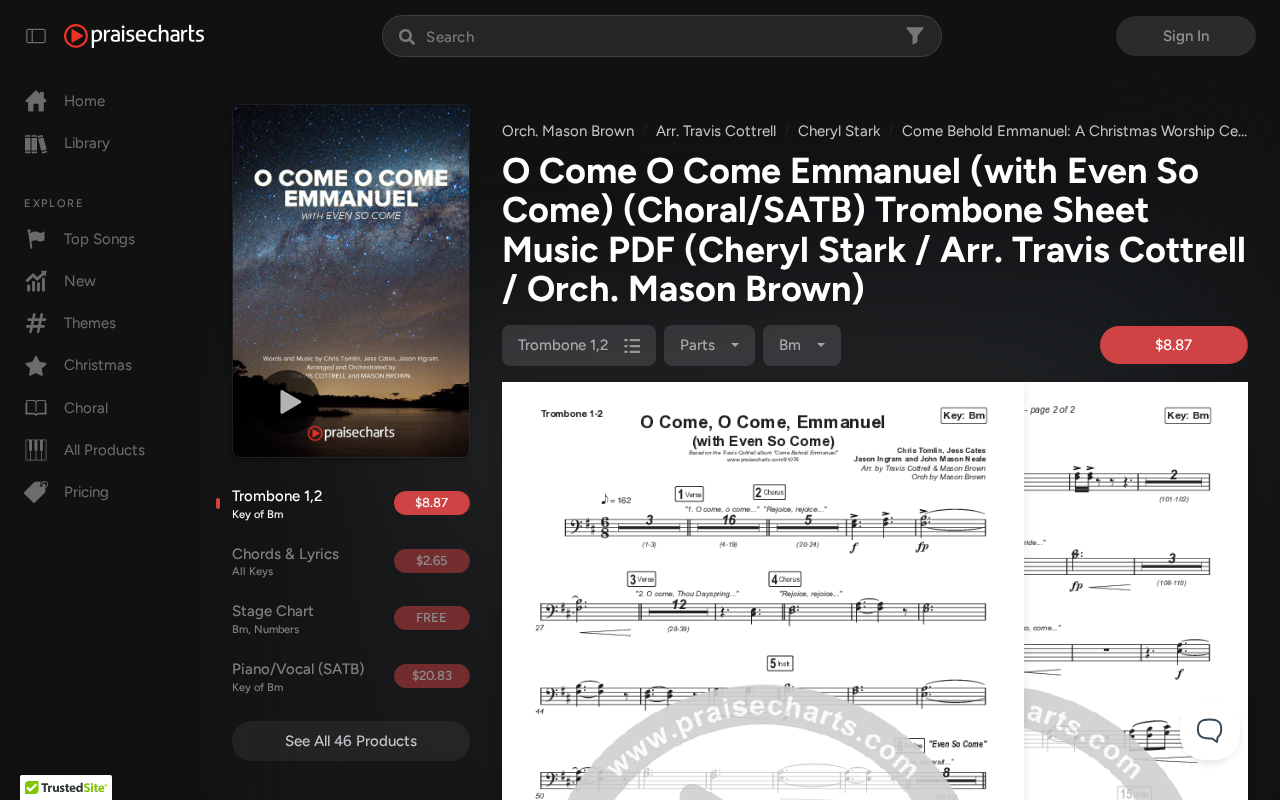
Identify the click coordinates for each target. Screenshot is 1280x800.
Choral (86, 408)
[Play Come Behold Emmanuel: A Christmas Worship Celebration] (288, 402)
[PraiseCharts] (134, 36)
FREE (431, 617)
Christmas (98, 365)
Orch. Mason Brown (568, 131)
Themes (90, 323)
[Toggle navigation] (36, 36)
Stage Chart (273, 619)
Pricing (86, 492)
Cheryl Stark (839, 131)
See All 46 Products (351, 741)
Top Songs (99, 239)
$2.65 (431, 560)
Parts (699, 345)
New (80, 281)
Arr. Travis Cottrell (716, 131)
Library (87, 143)
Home (84, 101)
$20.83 (432, 675)
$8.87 (431, 502)
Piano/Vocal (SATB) (298, 677)
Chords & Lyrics (285, 562)
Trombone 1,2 (277, 504)
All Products (104, 450)
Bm (792, 345)
